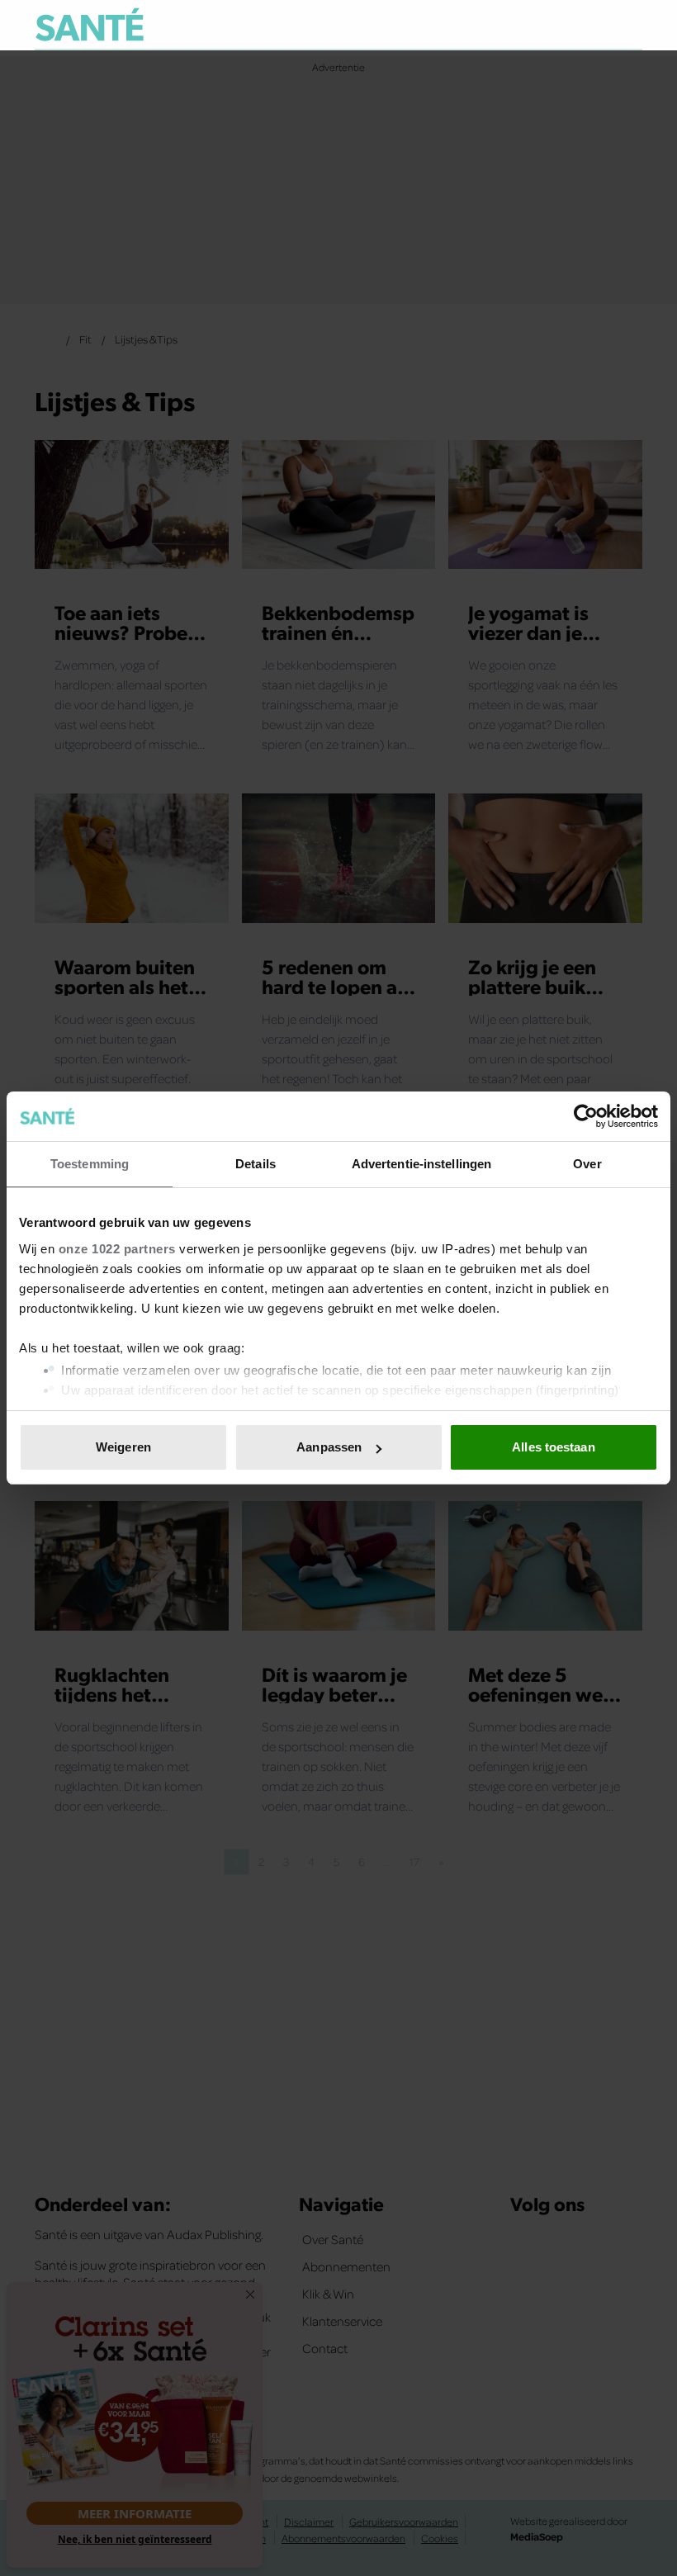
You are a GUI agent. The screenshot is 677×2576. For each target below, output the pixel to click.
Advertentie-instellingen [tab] (421, 1164)
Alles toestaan (553, 1447)
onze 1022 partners (117, 1249)
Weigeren (123, 1447)
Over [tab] (587, 1164)
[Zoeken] (629, 26)
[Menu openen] (527, 25)
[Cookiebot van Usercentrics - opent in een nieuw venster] (586, 1116)
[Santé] (90, 24)
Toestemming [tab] (90, 1164)
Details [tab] (256, 1164)
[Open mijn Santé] (581, 25)
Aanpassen (329, 1447)
